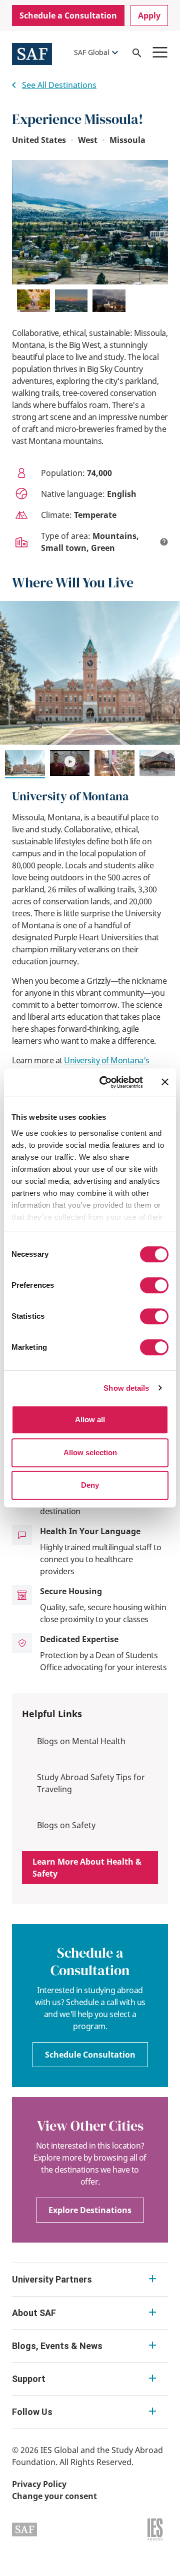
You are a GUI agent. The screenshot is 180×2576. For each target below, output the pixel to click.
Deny (90, 1485)
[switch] (154, 1285)
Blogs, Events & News (57, 2346)
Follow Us (32, 2412)
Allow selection (90, 1452)
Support (29, 2379)
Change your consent (54, 2496)
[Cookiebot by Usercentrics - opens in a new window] (105, 1082)
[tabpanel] (90, 910)
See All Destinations (59, 85)
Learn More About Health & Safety (87, 1868)
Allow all (90, 1419)
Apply (149, 15)
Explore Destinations (90, 2210)
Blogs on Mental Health (81, 1741)
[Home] (32, 53)
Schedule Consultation (90, 2055)
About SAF (34, 2313)
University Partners (52, 2279)
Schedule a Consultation (68, 15)
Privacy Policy (39, 2484)
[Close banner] (165, 1082)
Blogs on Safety (66, 1825)
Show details (126, 1388)
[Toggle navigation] (160, 52)
